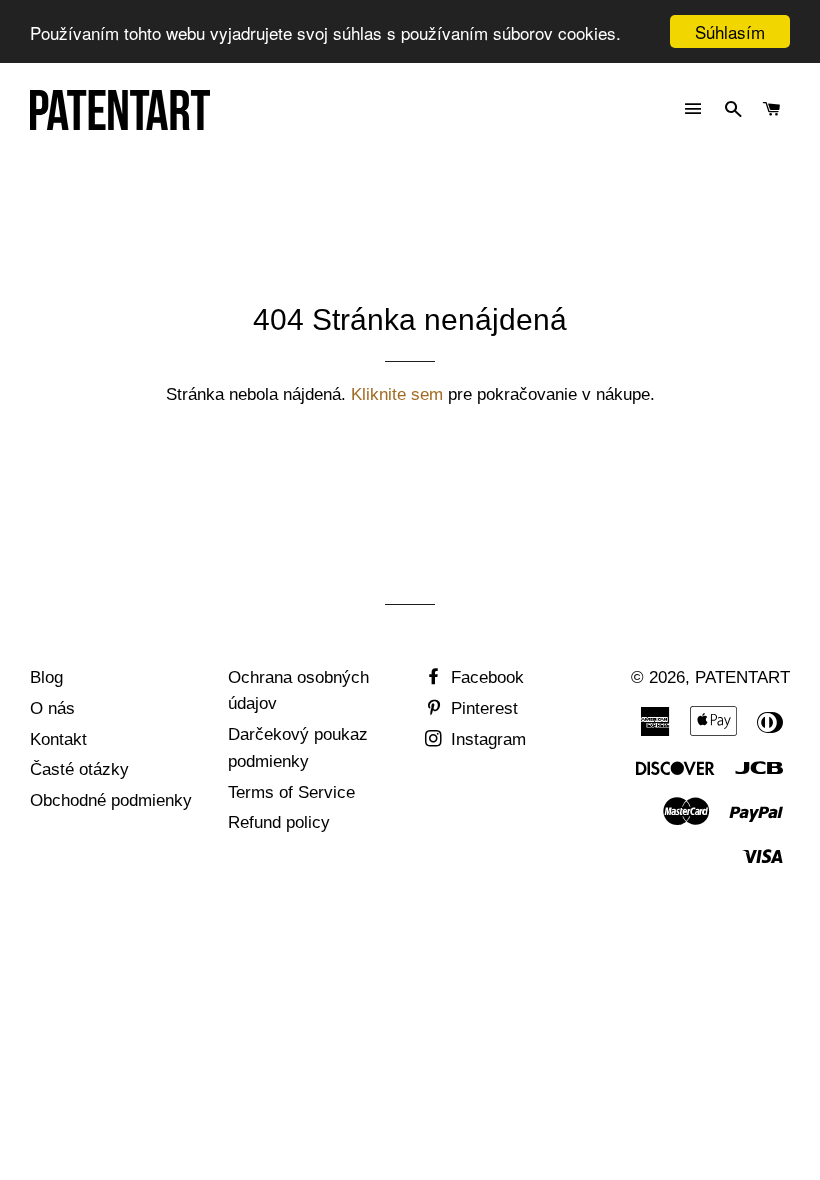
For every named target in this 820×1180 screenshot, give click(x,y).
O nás (52, 708)
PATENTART (742, 677)
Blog (46, 677)
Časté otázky (79, 769)
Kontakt (58, 739)
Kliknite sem (397, 394)
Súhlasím (730, 31)
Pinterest (482, 708)
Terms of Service (291, 792)
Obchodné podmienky (111, 800)
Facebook (485, 677)
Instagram (486, 739)
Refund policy (279, 822)
